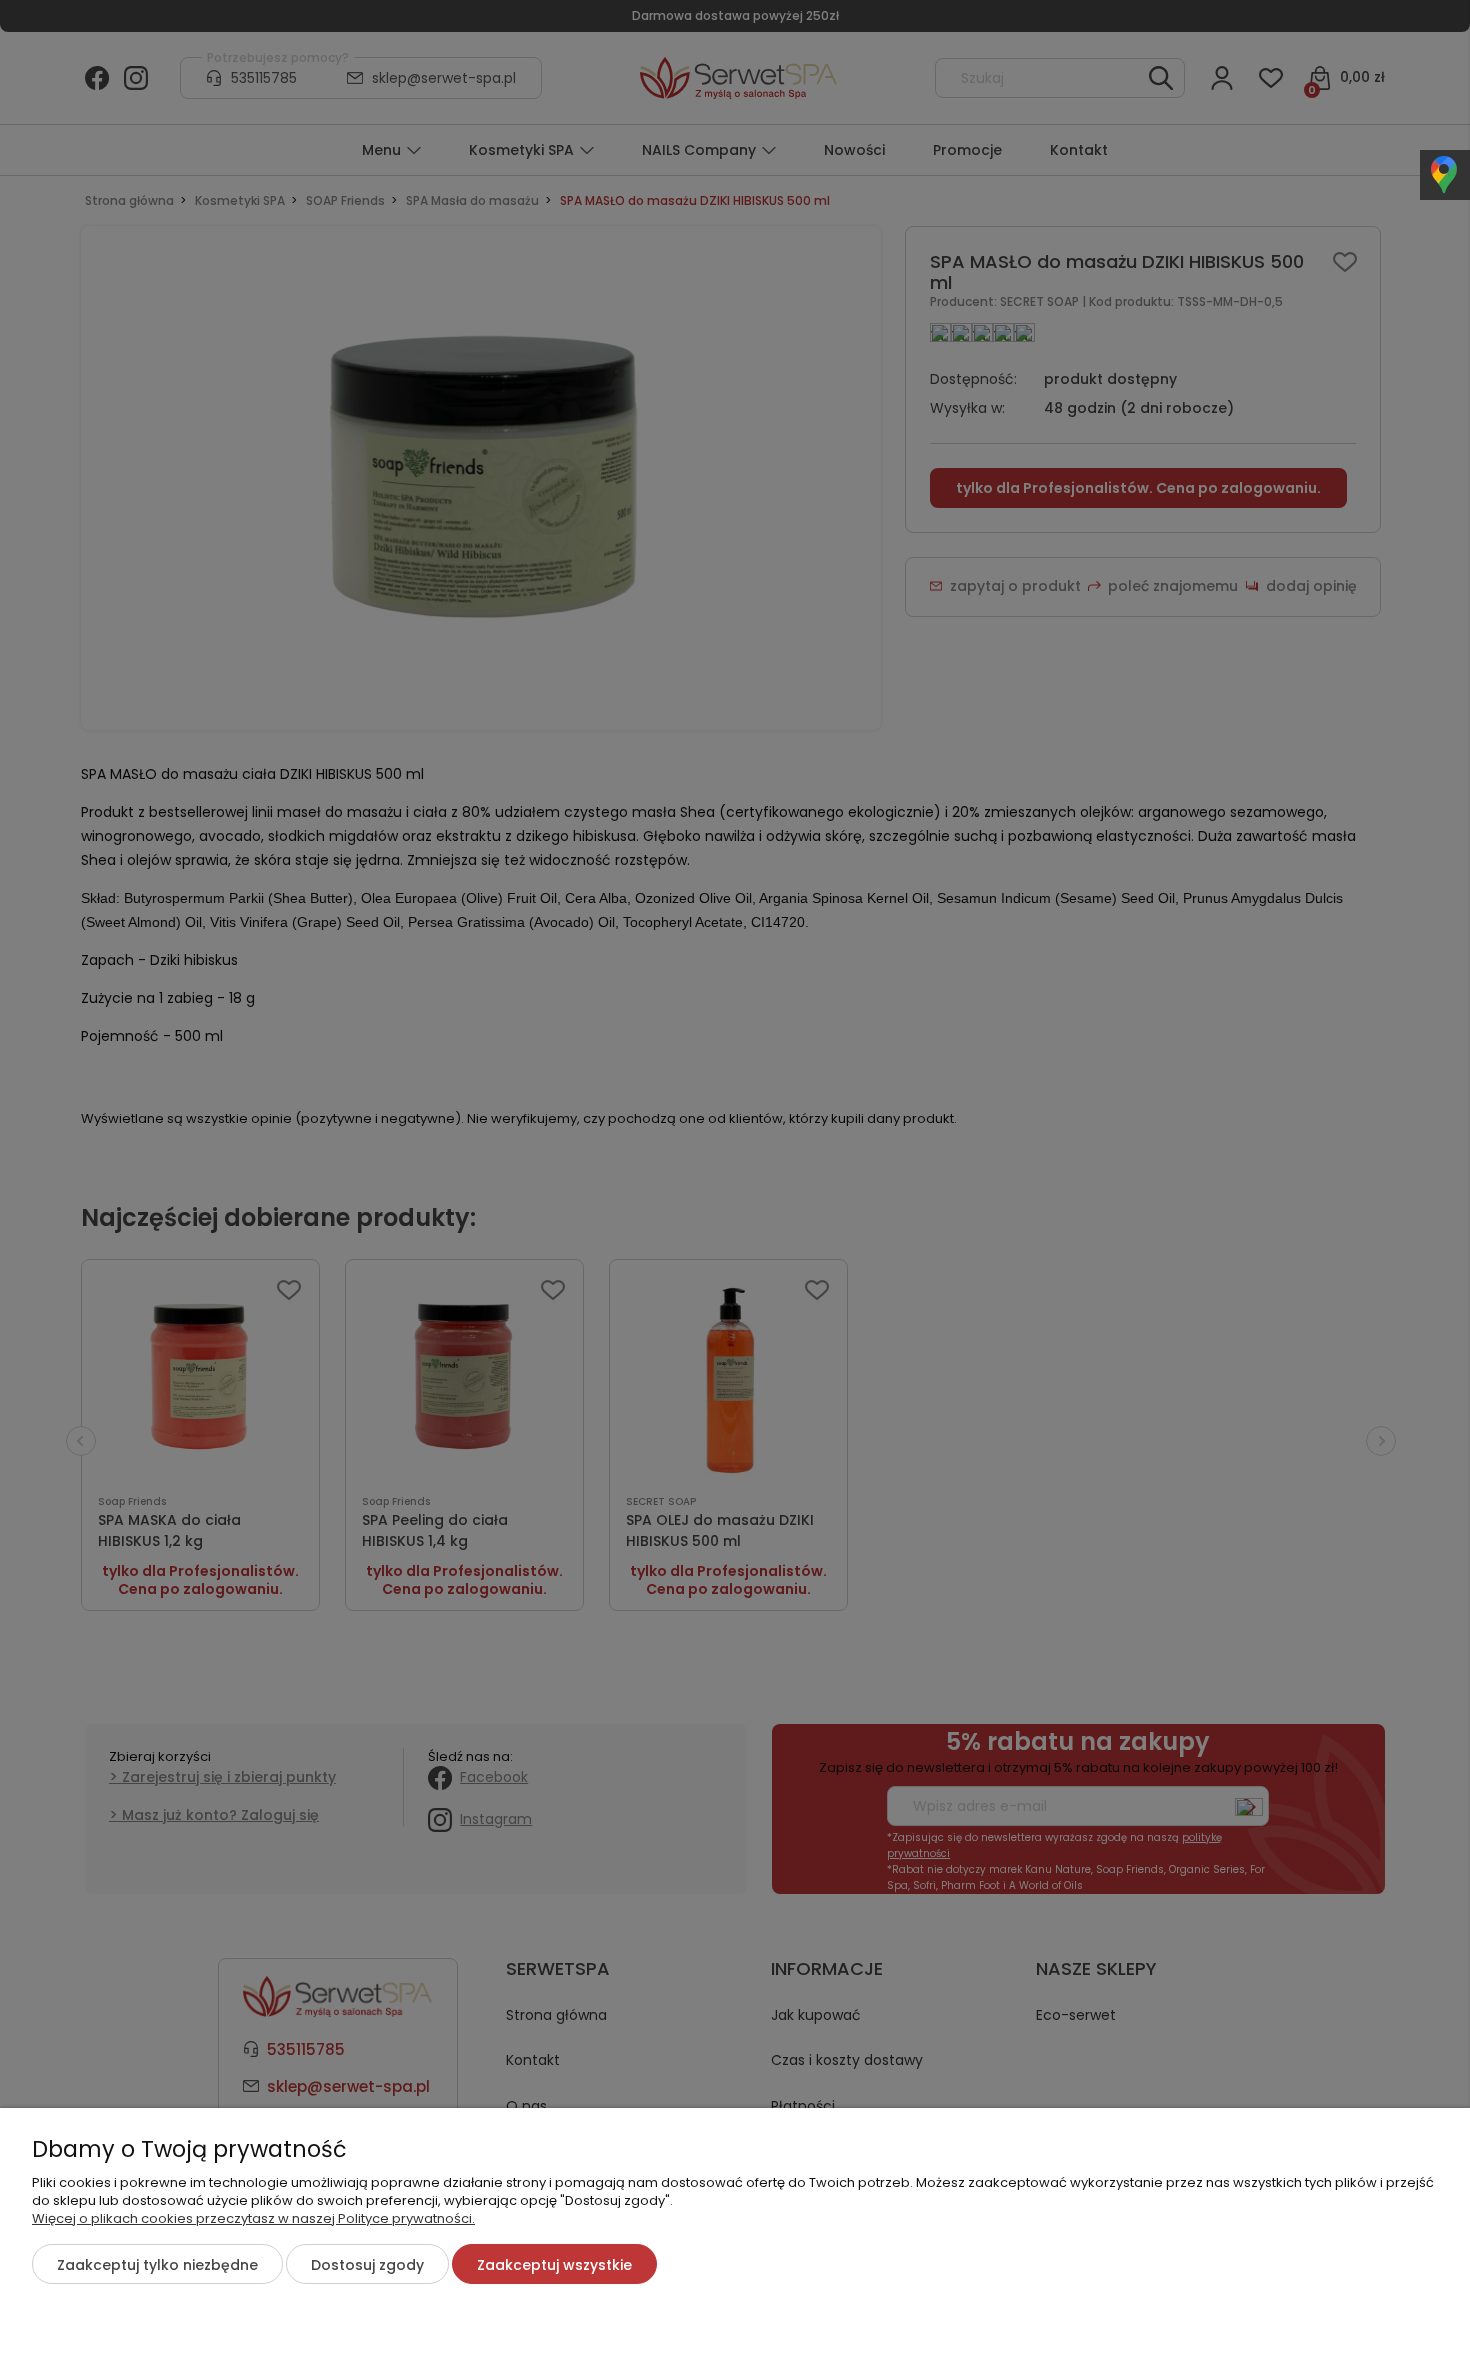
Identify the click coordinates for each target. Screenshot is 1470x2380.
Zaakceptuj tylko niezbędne (157, 2265)
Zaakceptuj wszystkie (554, 2265)
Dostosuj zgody (367, 2265)
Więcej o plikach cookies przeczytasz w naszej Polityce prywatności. (253, 2218)
